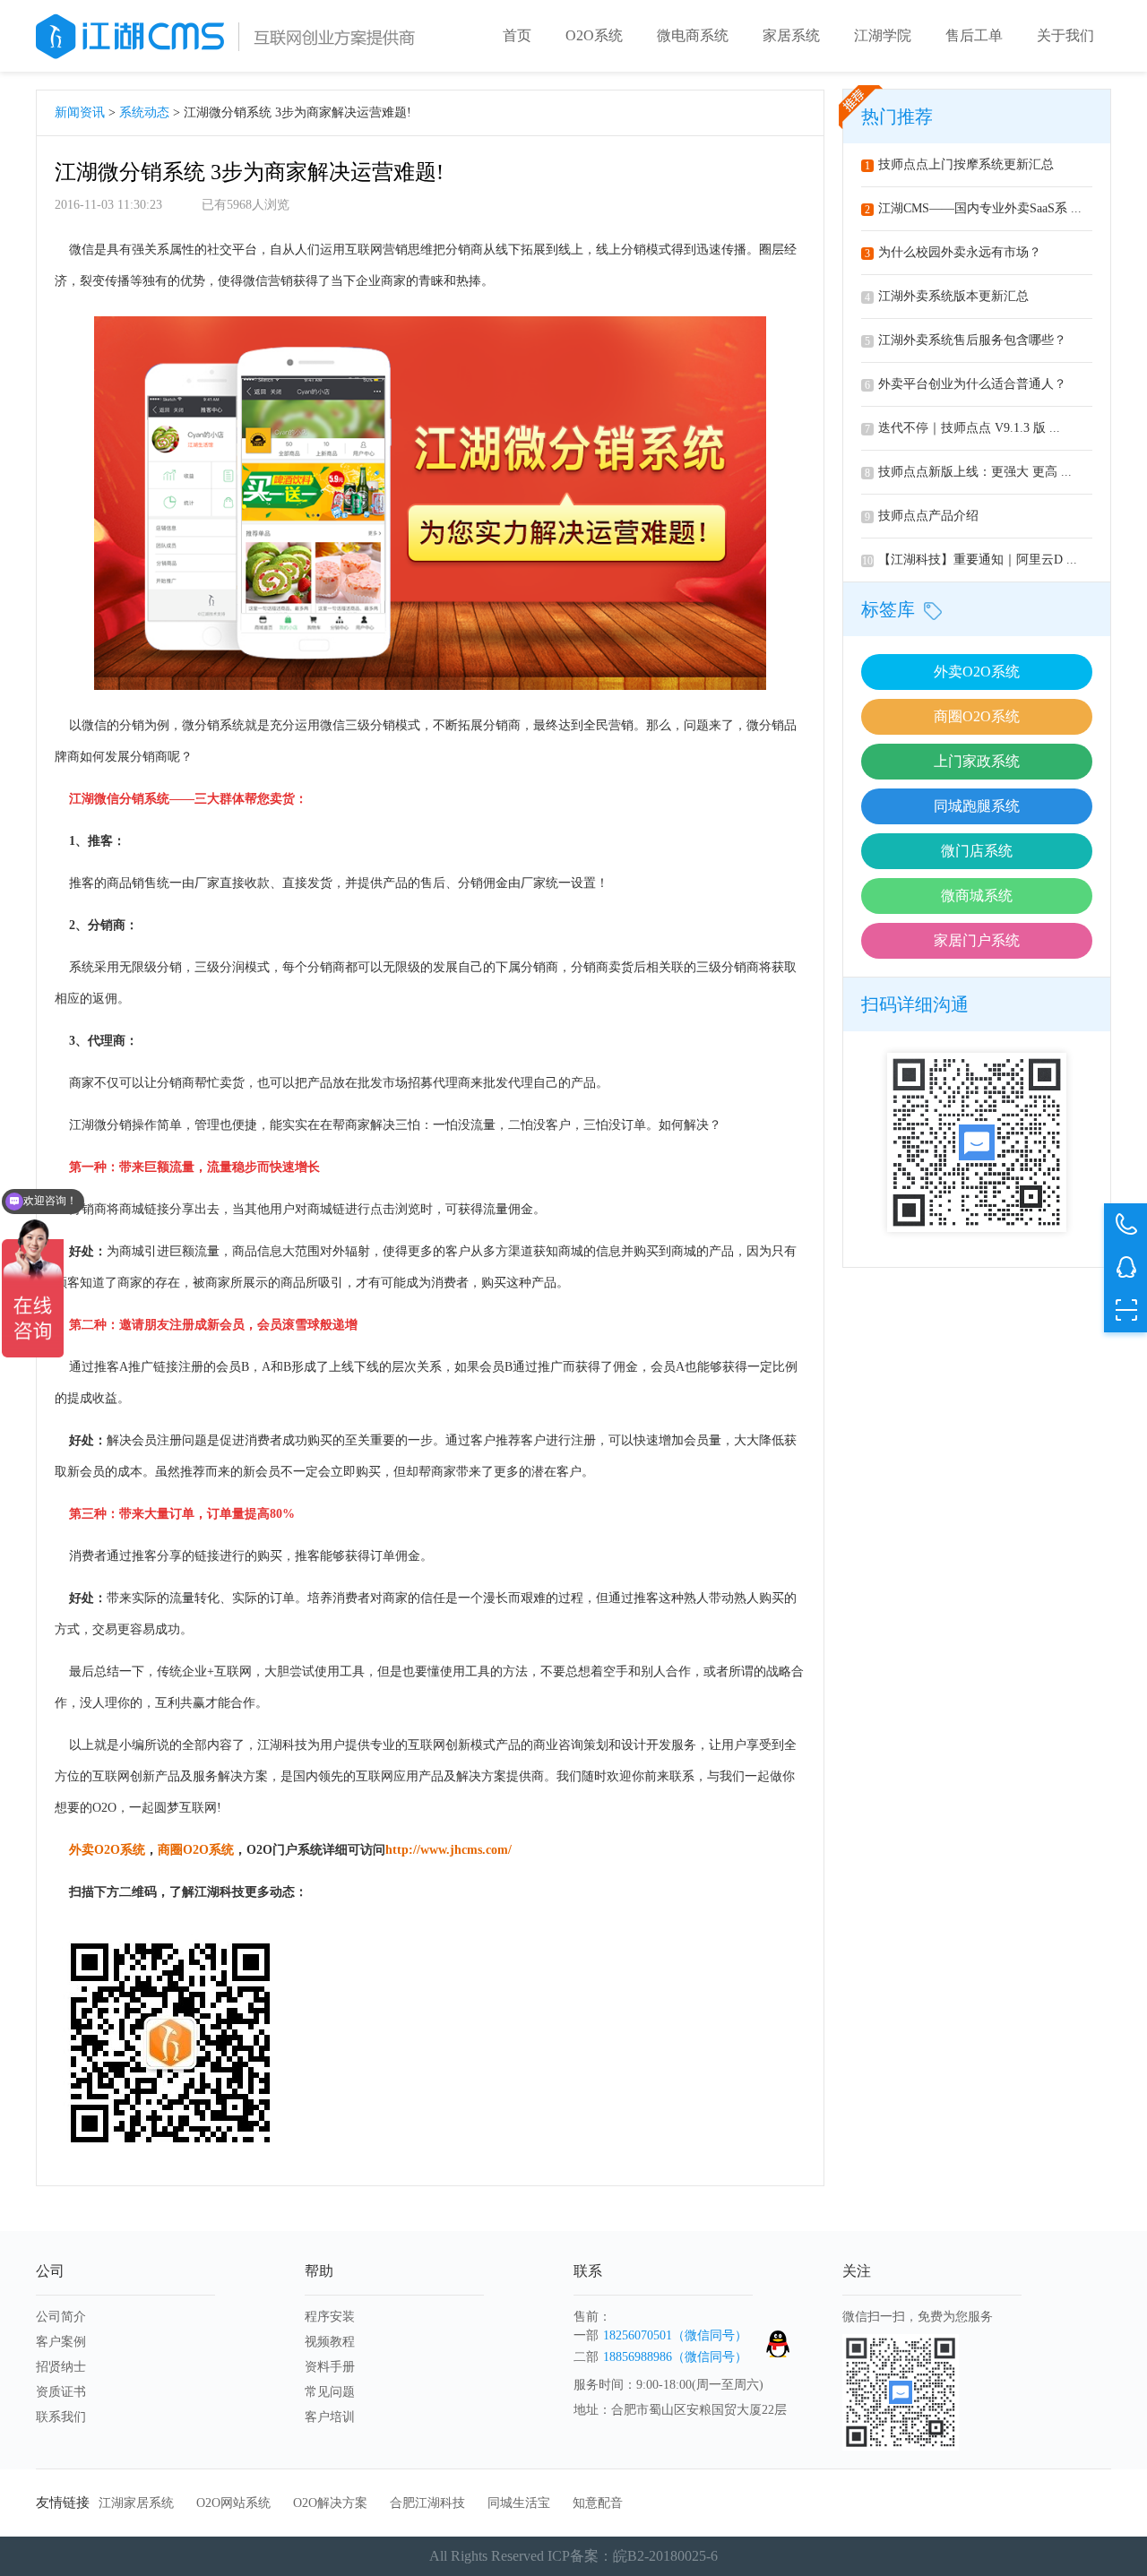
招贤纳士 (61, 2367)
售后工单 (974, 35)
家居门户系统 (977, 940)
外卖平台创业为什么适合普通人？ (966, 384)
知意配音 (598, 2503)
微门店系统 (977, 851)
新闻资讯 (80, 112)
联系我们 (61, 2417)
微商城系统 (977, 896)
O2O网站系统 (233, 2503)
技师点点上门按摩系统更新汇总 (959, 164)
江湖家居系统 (136, 2503)
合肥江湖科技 (427, 2503)
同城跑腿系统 (977, 806)
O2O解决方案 (330, 2503)
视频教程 (330, 2342)
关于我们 (1065, 35)
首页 (517, 35)
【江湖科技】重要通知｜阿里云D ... (970, 560)
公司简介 (61, 2317)
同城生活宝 (519, 2503)
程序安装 (330, 2317)
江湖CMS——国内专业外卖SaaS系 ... (973, 208)
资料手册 (330, 2367)
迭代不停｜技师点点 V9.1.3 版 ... (962, 428)
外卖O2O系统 (977, 672)
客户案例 (61, 2342)
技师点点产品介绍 (922, 516)
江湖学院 (883, 35)
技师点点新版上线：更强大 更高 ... (968, 472)
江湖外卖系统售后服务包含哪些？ (966, 340)
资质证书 (61, 2392)
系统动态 (144, 112)
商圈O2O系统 (977, 716)
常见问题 (330, 2392)
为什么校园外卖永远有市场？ (953, 252)
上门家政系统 (977, 761)
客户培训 (330, 2417)
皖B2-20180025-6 (665, 2556)
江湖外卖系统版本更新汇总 (947, 296)
